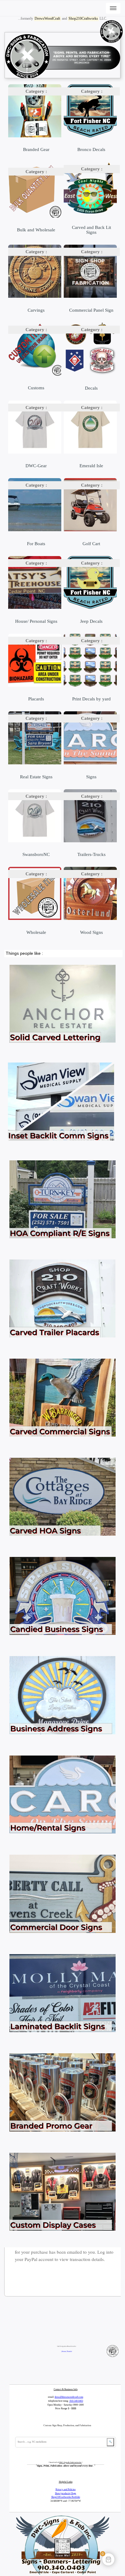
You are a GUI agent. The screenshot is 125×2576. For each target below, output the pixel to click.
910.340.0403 (76, 2401)
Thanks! (69, 2351)
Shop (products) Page (66, 2493)
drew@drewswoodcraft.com (69, 2397)
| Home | (64, 2351)
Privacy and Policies (66, 2489)
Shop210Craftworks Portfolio (66, 2497)
